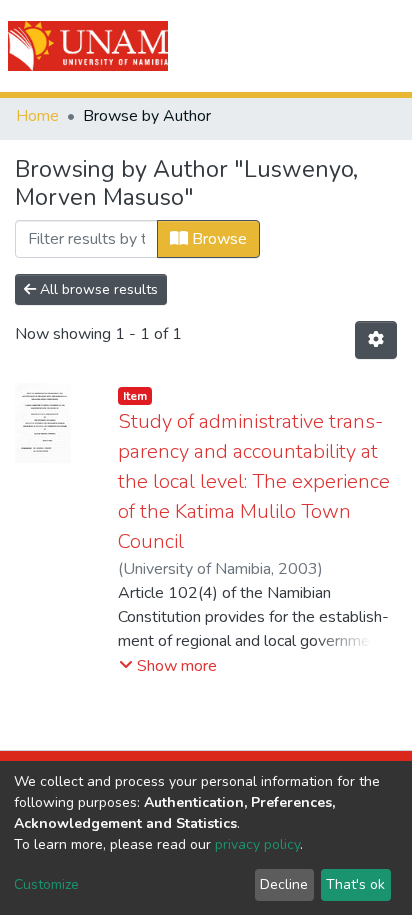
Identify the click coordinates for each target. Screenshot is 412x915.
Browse (217, 239)
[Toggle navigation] (384, 46)
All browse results (97, 289)
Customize (46, 884)
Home (37, 116)
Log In (324, 46)
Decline (284, 884)
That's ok (355, 884)
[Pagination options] (376, 340)
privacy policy (257, 844)
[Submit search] (283, 46)
